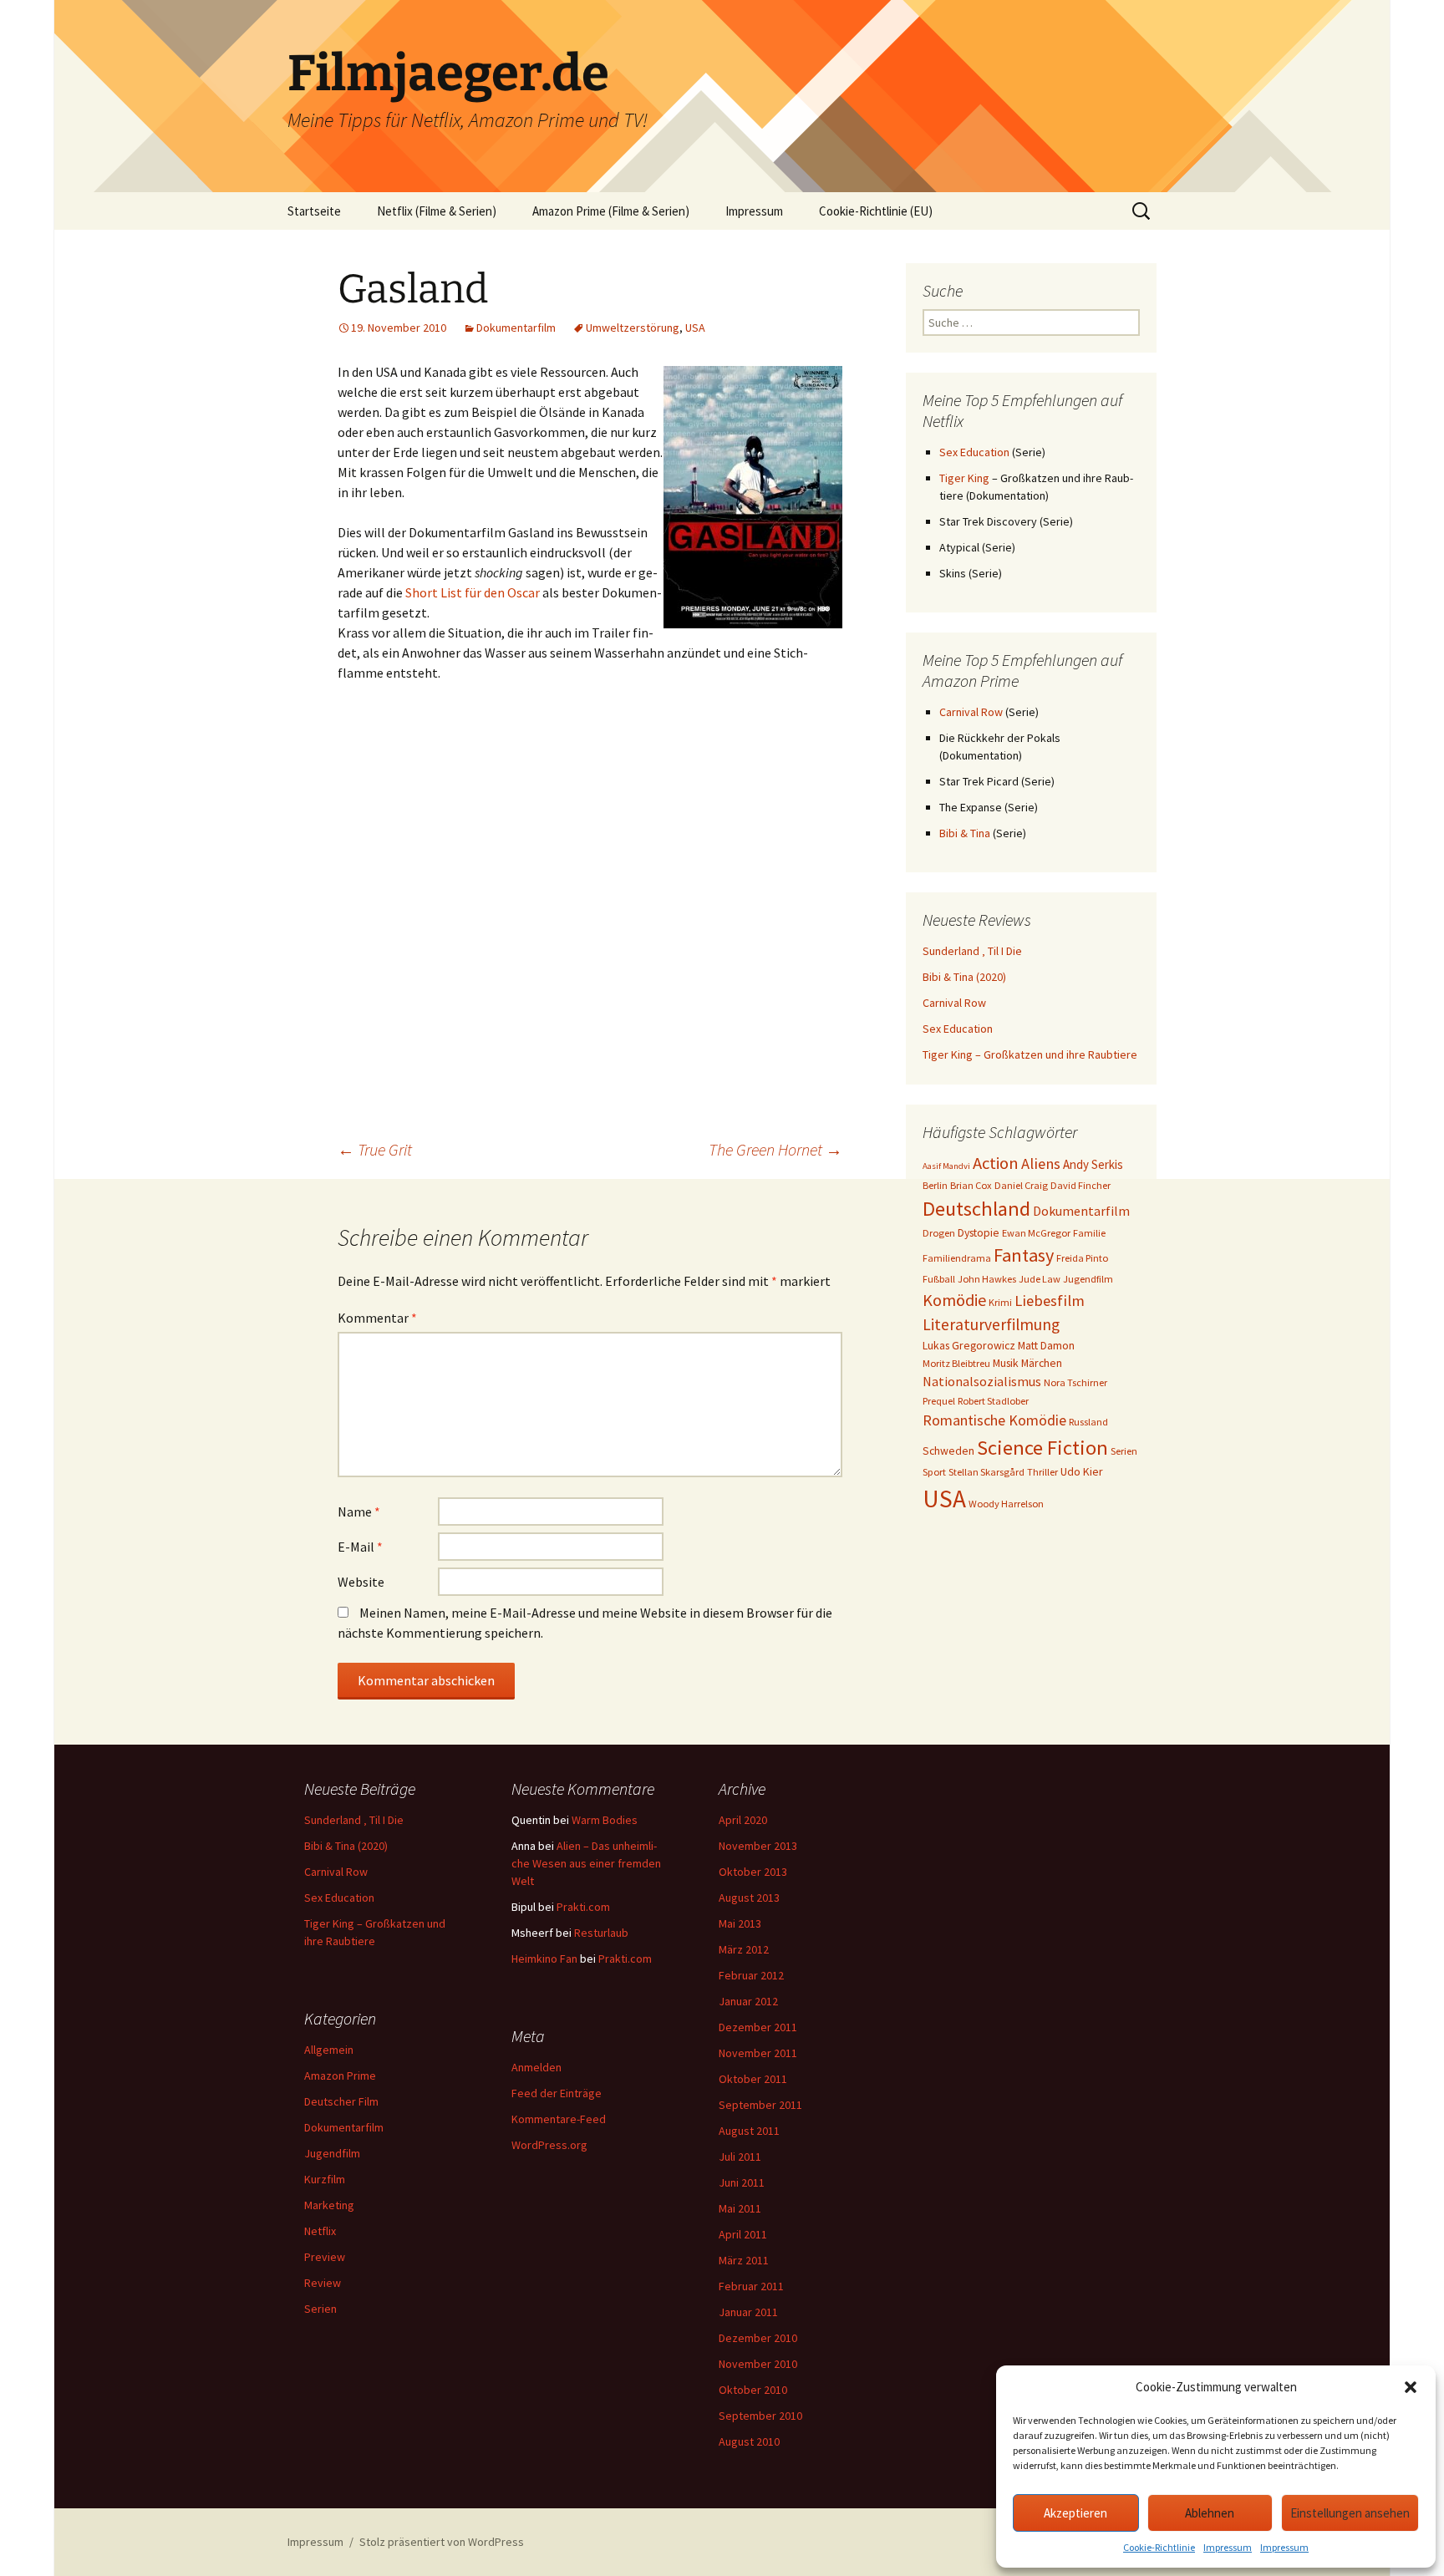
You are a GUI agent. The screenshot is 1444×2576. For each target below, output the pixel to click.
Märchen (1042, 1363)
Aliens (1041, 1164)
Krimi (1000, 1302)
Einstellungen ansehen (1350, 2513)
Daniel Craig (1021, 1185)
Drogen (939, 1233)
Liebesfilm (1050, 1301)
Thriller (1042, 1472)
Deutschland (976, 1209)
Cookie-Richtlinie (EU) (876, 211)
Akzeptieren (1075, 2513)
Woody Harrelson (1006, 1504)
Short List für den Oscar (473, 592)
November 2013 (758, 1846)
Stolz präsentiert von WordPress (442, 2542)
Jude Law (1040, 1279)
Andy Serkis (1093, 1164)
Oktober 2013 (753, 1872)
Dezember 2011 (758, 2027)
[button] (1411, 2387)
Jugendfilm (1088, 1279)
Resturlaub (601, 1933)
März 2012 (744, 1949)
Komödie (954, 1300)
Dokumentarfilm (516, 328)
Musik (1006, 1363)
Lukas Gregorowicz (969, 1345)
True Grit (375, 1149)
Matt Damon (1046, 1345)
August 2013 (749, 1898)
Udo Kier (1082, 1471)
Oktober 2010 (753, 2390)
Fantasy (1024, 1255)
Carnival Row (971, 712)
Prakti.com (583, 1907)
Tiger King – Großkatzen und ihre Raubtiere (1030, 1054)
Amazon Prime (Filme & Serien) (611, 211)
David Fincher (1080, 1185)
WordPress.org (549, 2145)
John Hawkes (987, 1279)
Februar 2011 (751, 2286)
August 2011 (749, 2131)
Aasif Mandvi (946, 1166)
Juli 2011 (740, 2157)
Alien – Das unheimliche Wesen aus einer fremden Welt (586, 1863)
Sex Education (974, 452)
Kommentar (377, 1318)
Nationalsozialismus (982, 1381)
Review (323, 2283)
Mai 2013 (740, 1923)
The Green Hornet (775, 1149)
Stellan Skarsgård (986, 1472)
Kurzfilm (325, 2179)
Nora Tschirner (1075, 1382)
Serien (1124, 1451)
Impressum (1228, 2547)
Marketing (329, 2205)
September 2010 (760, 2416)
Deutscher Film (341, 2101)
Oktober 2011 (753, 2079)
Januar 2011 (748, 2312)
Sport (934, 1472)
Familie (1089, 1233)
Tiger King (964, 478)
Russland (1088, 1422)
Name (359, 1512)
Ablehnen (1210, 2513)
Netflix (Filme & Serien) (437, 211)
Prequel (939, 1401)
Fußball (939, 1279)
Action (996, 1163)
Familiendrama (957, 1258)
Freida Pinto (1082, 1258)
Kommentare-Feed (559, 2119)
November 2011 (758, 2053)
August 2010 (749, 2441)
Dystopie (979, 1232)
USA (695, 328)
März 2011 (744, 2260)
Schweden (948, 1451)
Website (361, 1582)
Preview (325, 2257)
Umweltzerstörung (633, 328)
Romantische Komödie (994, 1420)
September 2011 (760, 2105)
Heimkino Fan (544, 1959)
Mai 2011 (740, 2208)
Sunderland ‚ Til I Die (972, 951)
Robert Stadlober (993, 1401)
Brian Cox (971, 1185)
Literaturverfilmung (991, 1324)
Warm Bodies (605, 1820)
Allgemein (329, 2050)
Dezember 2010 (758, 2338)
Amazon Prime (340, 2076)
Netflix (320, 2231)
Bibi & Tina (965, 833)
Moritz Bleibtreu (956, 1363)
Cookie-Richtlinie (1159, 2547)
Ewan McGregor (1036, 1233)
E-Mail (360, 1547)
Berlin (935, 1185)
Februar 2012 (751, 1975)
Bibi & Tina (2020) (964, 977)
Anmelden (536, 2067)
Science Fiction (1042, 1448)
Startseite (314, 211)
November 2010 (758, 2364)
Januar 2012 (748, 2001)
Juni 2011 (742, 2182)
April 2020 (743, 1820)
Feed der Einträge (557, 2093)
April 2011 (743, 2234)
